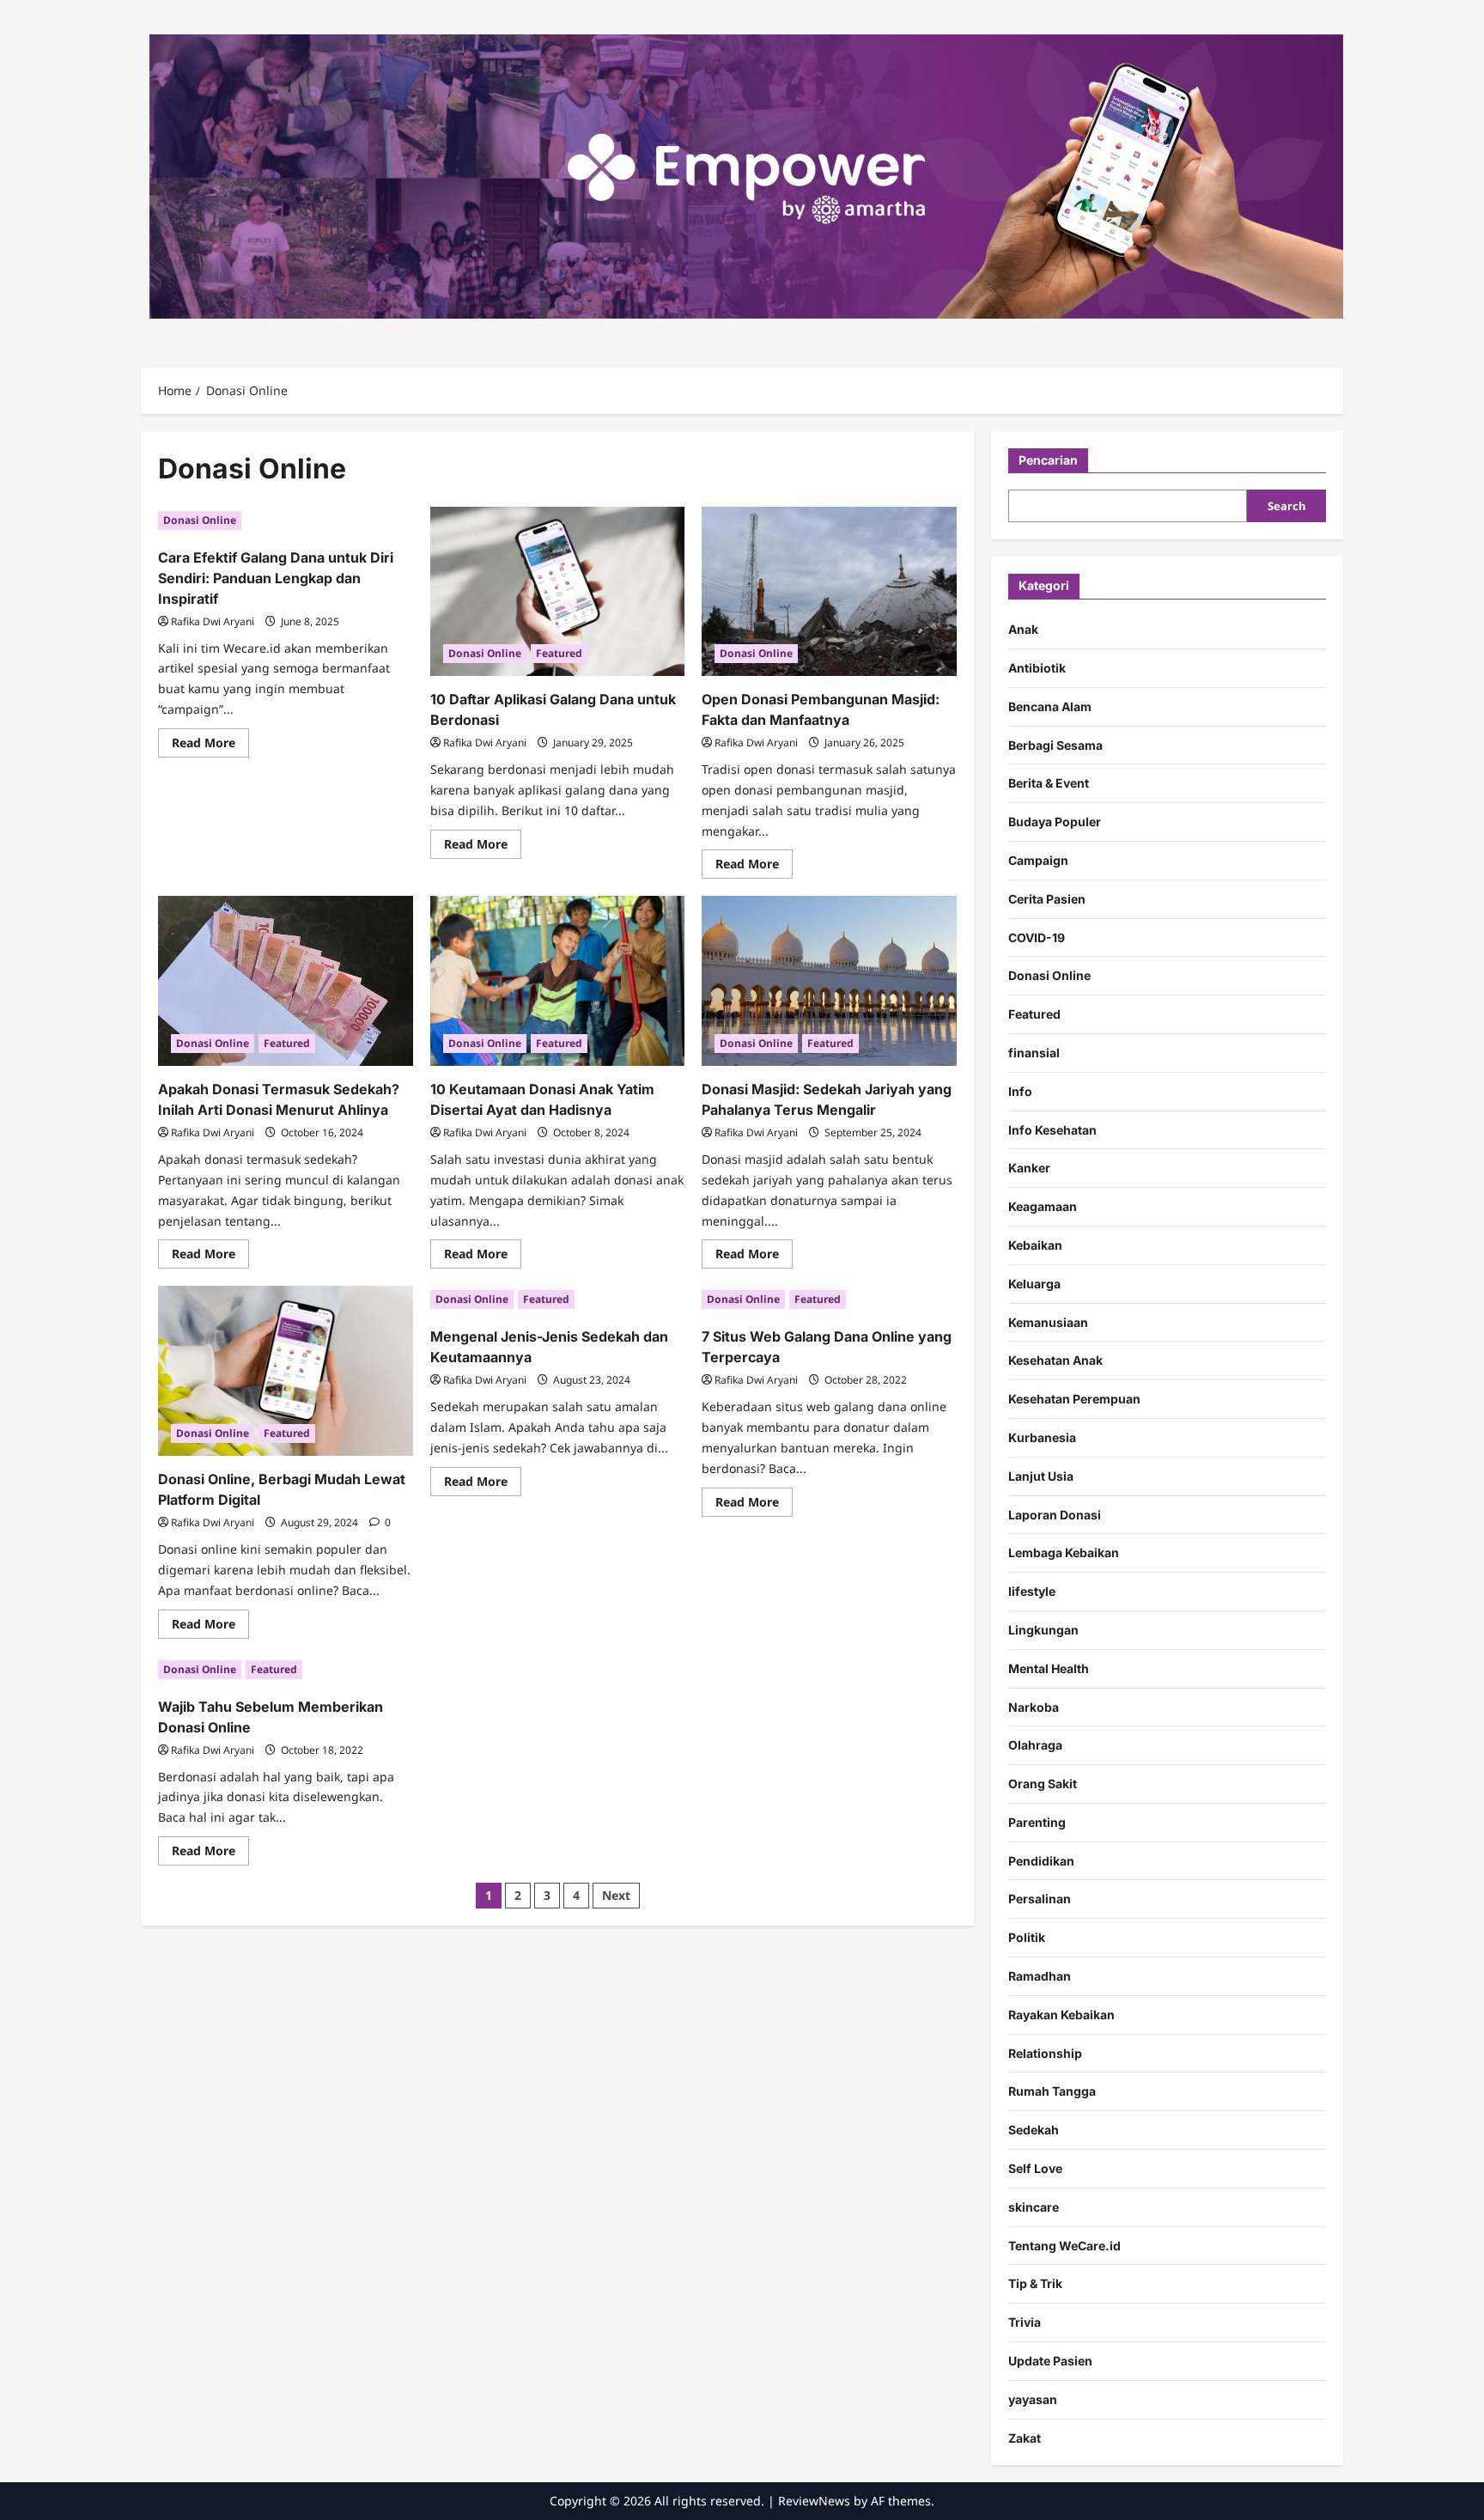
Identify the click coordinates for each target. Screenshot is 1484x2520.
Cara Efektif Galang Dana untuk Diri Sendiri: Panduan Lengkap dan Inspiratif (276, 578)
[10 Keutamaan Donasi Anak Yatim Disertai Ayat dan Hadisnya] (558, 981)
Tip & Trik (1035, 2283)
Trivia (1025, 2322)
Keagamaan (1043, 1206)
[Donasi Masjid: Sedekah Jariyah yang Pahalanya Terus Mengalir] (829, 981)
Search (1286, 506)
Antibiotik (1037, 668)
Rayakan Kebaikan (1061, 2015)
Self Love (1035, 2168)
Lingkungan (1043, 1630)
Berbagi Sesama (1055, 745)
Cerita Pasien (1047, 899)
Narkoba (1034, 1706)
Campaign (1038, 860)
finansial (1034, 1053)
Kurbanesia (1042, 1437)
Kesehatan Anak (1055, 1360)
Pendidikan (1041, 1861)
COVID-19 (1037, 937)
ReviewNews (814, 2501)
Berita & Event (1049, 783)
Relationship (1045, 2053)
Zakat (1025, 2438)
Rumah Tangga (1052, 2091)
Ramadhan (1040, 1976)
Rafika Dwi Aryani (213, 621)
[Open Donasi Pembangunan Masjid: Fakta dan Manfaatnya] (829, 592)
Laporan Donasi (1055, 1514)
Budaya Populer (1055, 822)
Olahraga (1035, 1745)
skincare (1034, 2207)
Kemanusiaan (1048, 1321)
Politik (1027, 1937)
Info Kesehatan (1052, 1129)
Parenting (1037, 1822)
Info (1020, 1091)
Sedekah (1034, 2130)
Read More (210, 746)
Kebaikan (1035, 1245)
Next (616, 1895)
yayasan (1033, 2399)
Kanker (1029, 1168)
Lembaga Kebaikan (1064, 1552)
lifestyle (1032, 1591)
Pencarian (1048, 460)
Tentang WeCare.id (1064, 2246)
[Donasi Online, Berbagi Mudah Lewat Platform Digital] (286, 1371)
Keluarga (1034, 1284)
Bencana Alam (1050, 706)
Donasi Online (200, 520)
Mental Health (1049, 1668)
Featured (559, 653)
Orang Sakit (1043, 1783)
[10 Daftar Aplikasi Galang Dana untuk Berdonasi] (558, 592)
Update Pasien (1050, 2361)
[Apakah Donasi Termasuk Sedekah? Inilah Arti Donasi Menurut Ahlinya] (286, 981)
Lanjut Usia (1041, 1476)
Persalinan (1040, 1899)
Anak (1023, 629)
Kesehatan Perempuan (1074, 1399)
